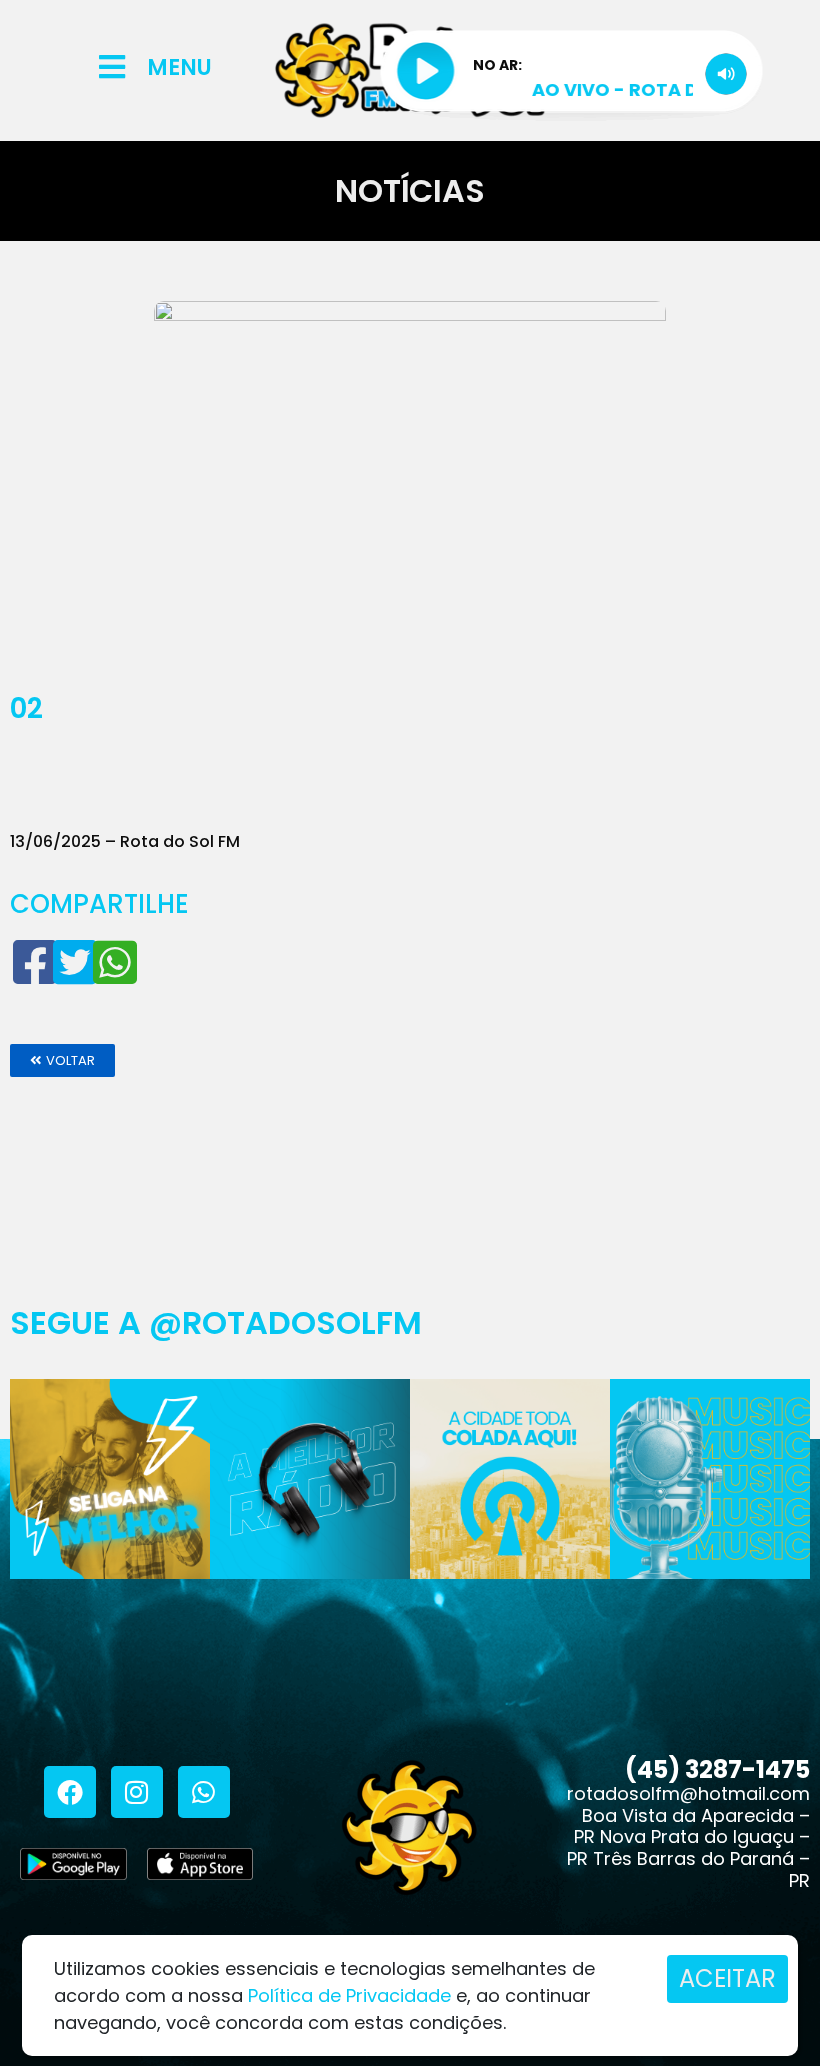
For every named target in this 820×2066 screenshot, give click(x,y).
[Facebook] (70, 1792)
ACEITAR (727, 1978)
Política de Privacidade (349, 1995)
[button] (62, 1060)
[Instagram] (137, 1792)
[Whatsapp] (204, 1792)
